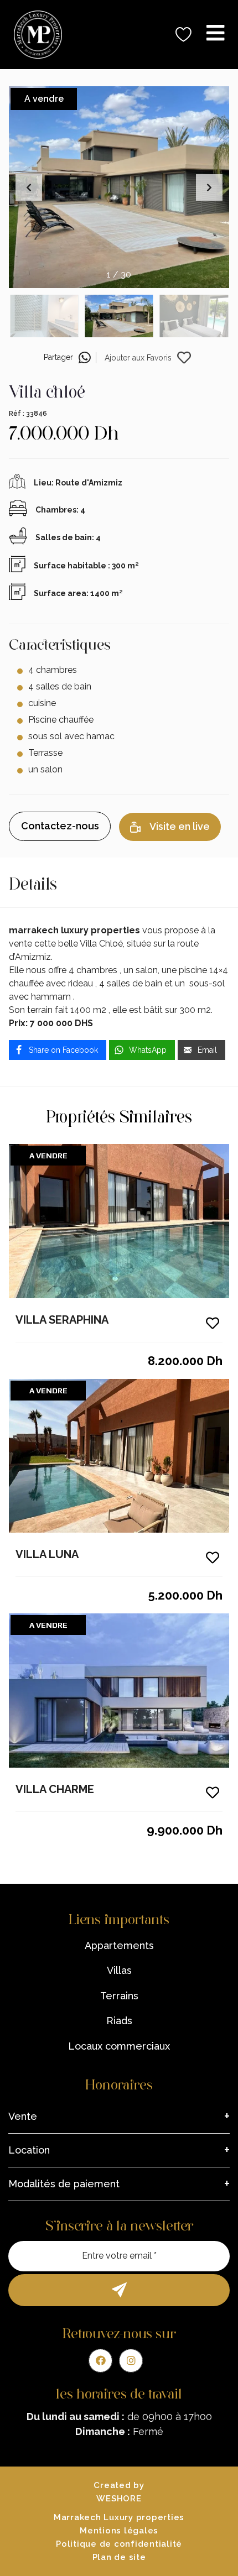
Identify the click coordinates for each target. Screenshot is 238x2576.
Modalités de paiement (64, 2184)
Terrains (119, 1996)
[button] (209, 187)
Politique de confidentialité (119, 2544)
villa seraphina (62, 1320)
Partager (58, 357)
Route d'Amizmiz (89, 483)
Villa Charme (55, 1789)
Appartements (119, 1945)
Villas (119, 1970)
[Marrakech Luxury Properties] (34, 35)
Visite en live (180, 826)
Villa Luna (47, 1554)
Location (29, 2150)
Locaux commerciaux (119, 2046)
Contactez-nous (60, 826)
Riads (119, 2021)
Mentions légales (119, 2531)
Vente (23, 2116)
